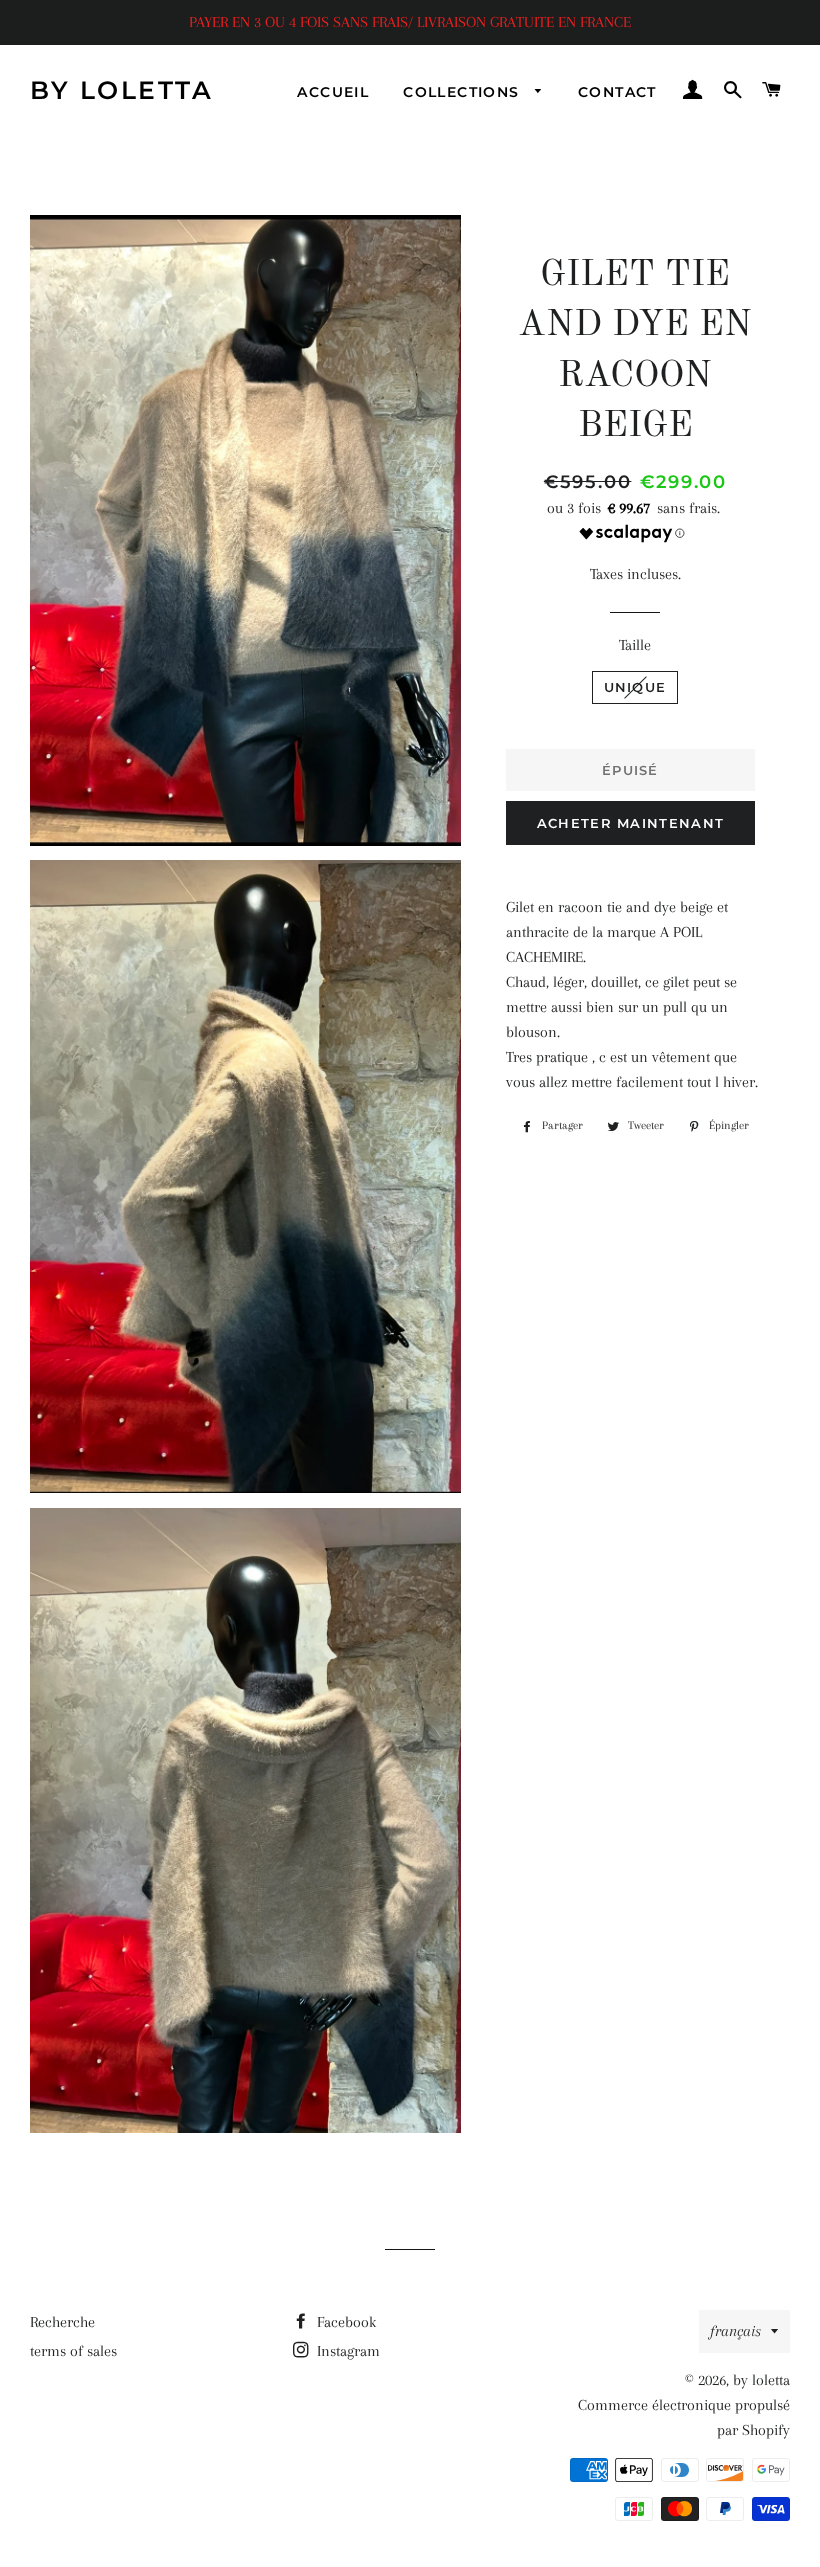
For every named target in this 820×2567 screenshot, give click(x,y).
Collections (464, 92)
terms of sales (73, 2351)
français (735, 2331)
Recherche (62, 2322)
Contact (617, 92)
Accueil (333, 92)
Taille (635, 645)
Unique (635, 687)
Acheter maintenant (630, 823)
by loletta (121, 90)
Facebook (344, 2322)
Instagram (346, 2351)
